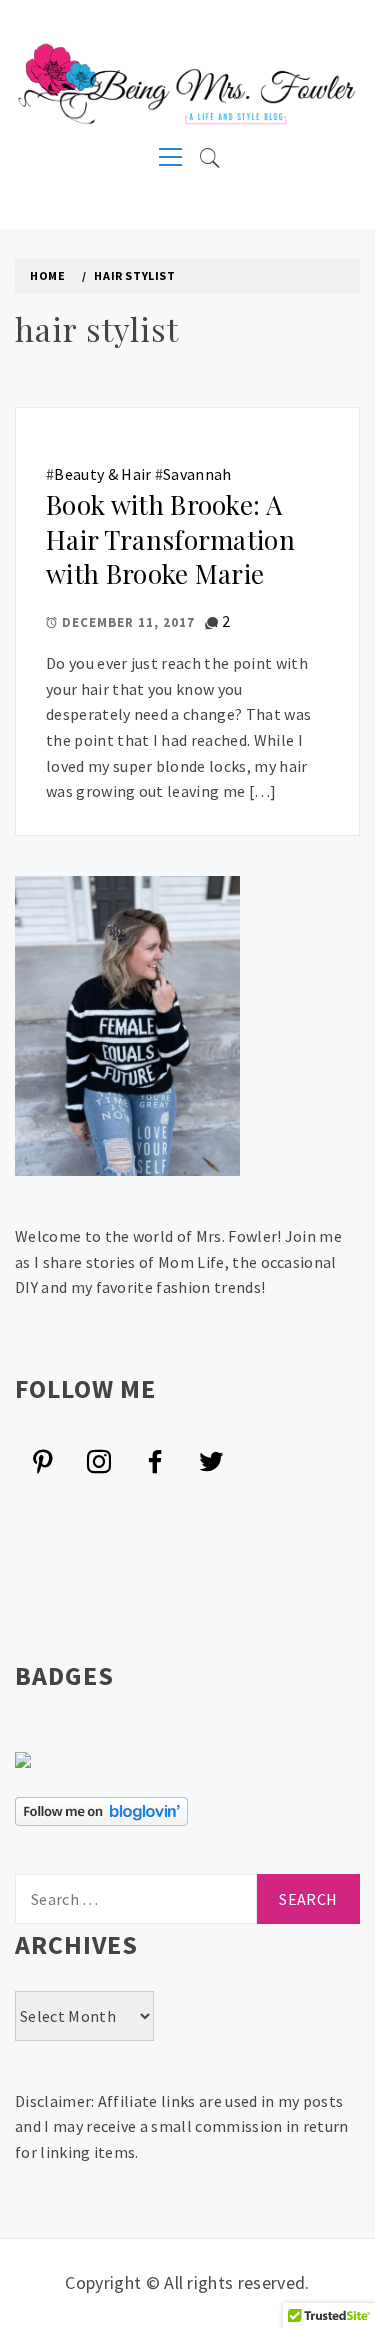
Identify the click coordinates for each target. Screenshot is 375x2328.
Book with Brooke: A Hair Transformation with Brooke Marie (170, 539)
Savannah (197, 474)
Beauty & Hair (102, 474)
